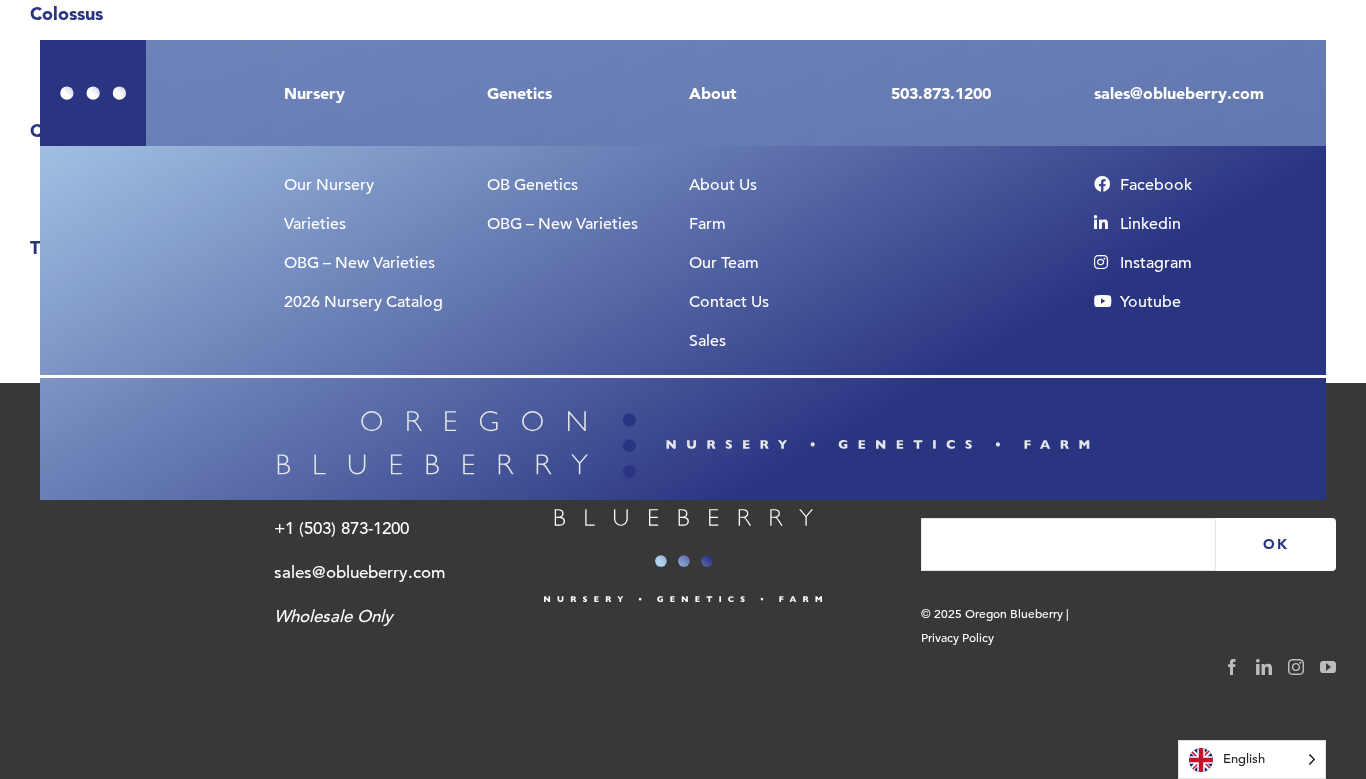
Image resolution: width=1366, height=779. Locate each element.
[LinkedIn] (1264, 667)
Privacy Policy (957, 637)
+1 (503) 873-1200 (341, 528)
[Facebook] (1232, 667)
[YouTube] (1328, 667)
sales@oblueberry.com (359, 572)
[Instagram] (1296, 667)
